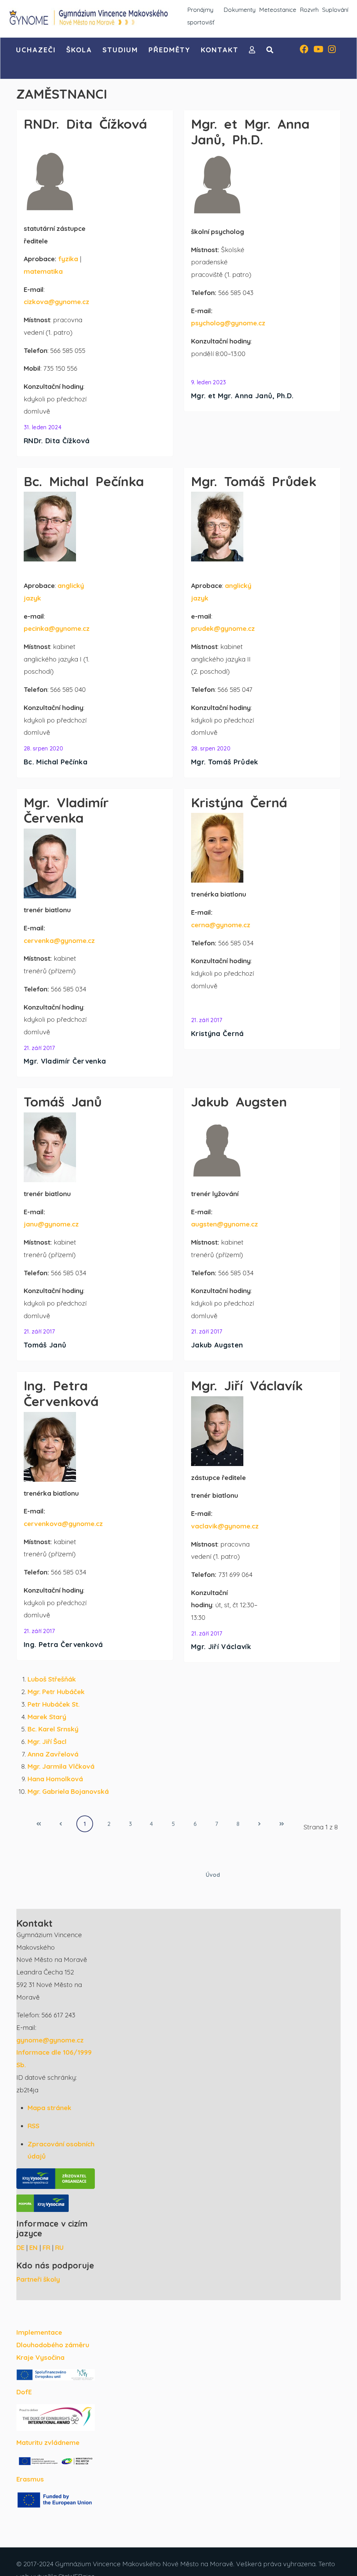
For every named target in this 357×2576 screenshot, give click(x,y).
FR (46, 2248)
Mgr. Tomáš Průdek (225, 762)
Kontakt (220, 50)
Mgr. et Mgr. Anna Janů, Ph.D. (242, 396)
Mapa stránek (50, 2108)
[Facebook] (304, 50)
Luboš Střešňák (52, 1679)
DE (20, 2248)
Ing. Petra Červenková (63, 1644)
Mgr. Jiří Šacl (47, 1742)
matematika (43, 271)
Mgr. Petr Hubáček (56, 1692)
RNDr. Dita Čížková (57, 441)
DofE (24, 2392)
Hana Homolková (55, 1779)
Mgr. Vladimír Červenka (65, 1061)
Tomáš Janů (45, 1345)
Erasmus (30, 2479)
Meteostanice (278, 10)
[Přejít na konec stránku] (282, 1824)
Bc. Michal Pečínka (56, 762)
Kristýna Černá (218, 1033)
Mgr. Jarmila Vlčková (61, 1766)
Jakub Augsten (217, 1345)
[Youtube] (318, 50)
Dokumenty (240, 10)
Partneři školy (38, 2279)
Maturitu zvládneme (48, 2442)
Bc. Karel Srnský (53, 1729)
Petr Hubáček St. (54, 1704)
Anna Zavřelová (53, 1754)
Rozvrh (309, 10)
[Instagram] (332, 50)
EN (33, 2248)
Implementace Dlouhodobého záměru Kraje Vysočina (53, 2345)
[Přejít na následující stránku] (259, 1824)
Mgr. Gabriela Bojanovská (68, 1791)
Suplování (335, 10)
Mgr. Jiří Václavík (221, 1646)
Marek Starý (47, 1717)
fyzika (68, 259)
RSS (33, 2126)
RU (59, 2248)
